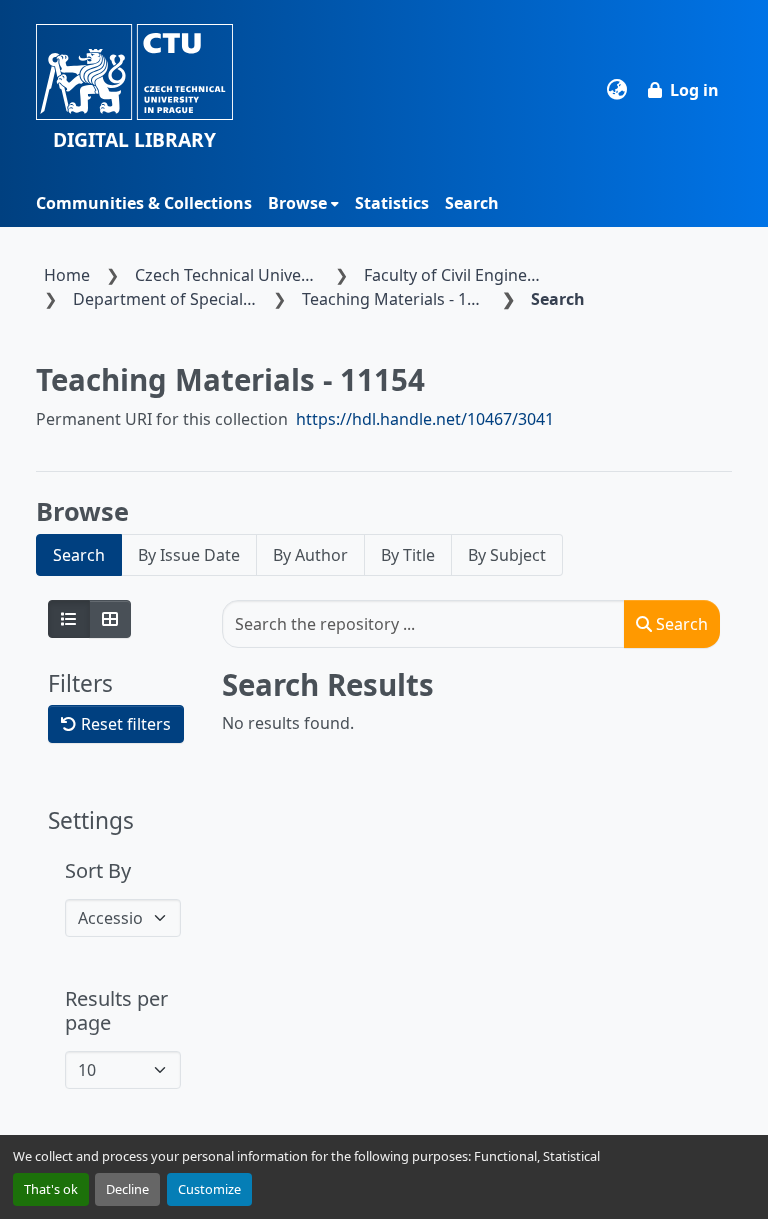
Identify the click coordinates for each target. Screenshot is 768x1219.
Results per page (116, 1011)
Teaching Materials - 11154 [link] (398, 299)
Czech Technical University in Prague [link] (231, 275)
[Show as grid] (110, 619)
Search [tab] (79, 555)
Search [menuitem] (472, 203)
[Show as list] (69, 619)
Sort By (98, 871)
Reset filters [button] (124, 724)
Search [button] (680, 624)
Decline (127, 1189)
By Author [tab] (310, 555)
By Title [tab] (408, 555)
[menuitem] (303, 203)
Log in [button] (694, 90)
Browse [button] (297, 203)
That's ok (51, 1189)
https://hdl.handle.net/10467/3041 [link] (425, 419)
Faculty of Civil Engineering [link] (460, 275)
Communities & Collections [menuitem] (144, 203)
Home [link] (67, 275)
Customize (209, 1189)
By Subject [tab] (507, 555)
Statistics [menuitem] (392, 203)
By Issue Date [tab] (189, 555)
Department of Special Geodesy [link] (169, 299)
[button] (134, 89)
